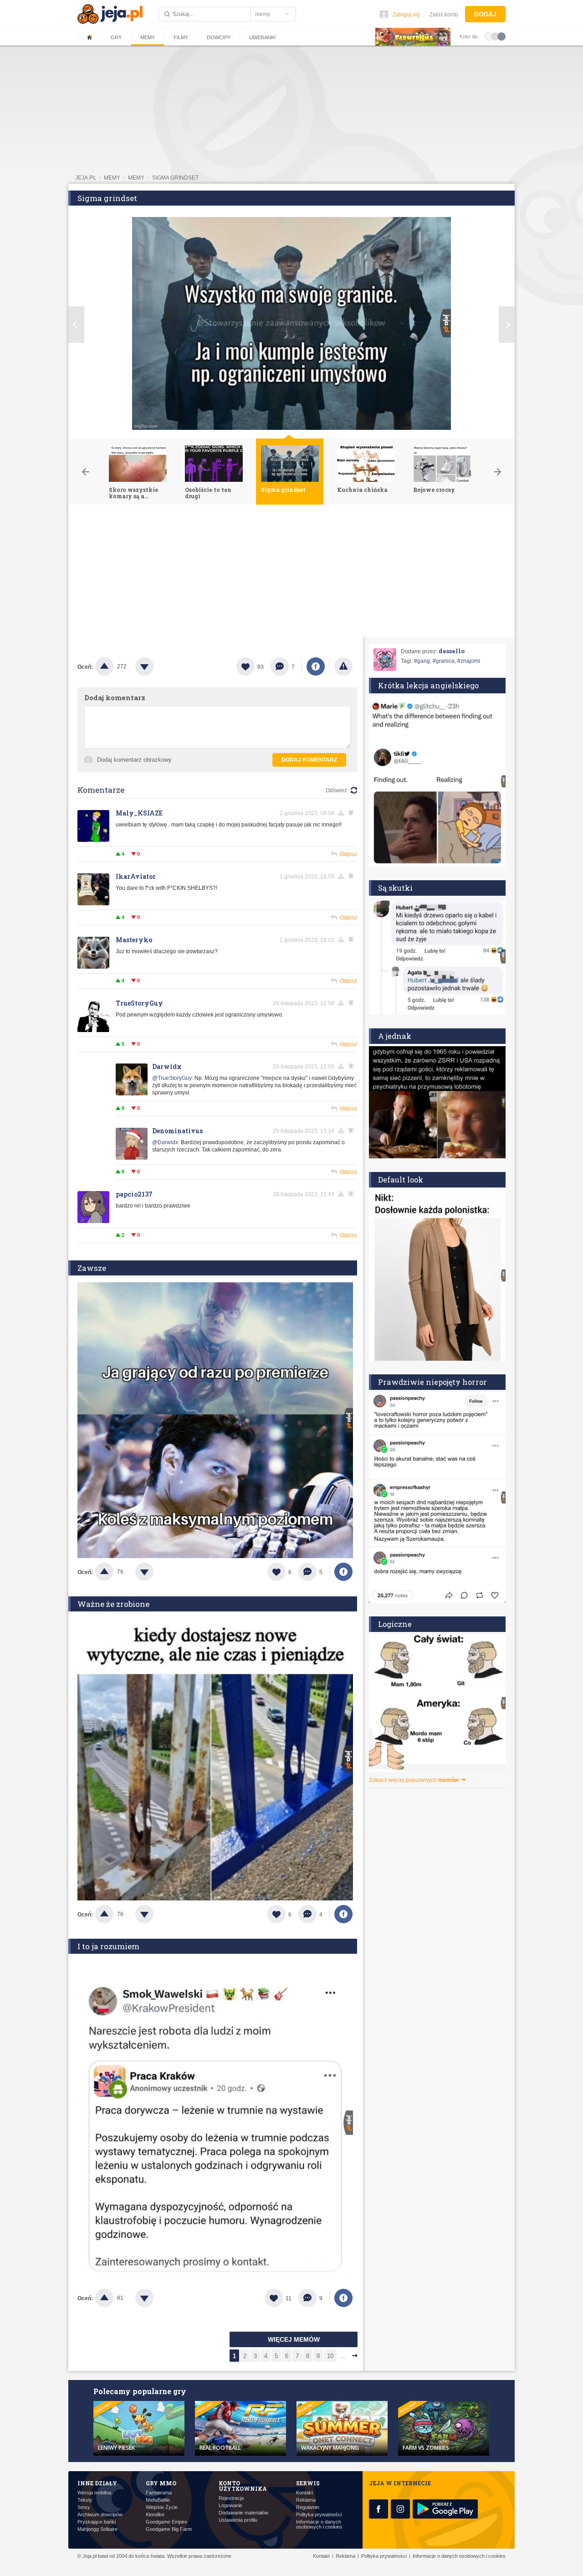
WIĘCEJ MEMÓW (294, 2339)
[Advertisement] (291, 573)
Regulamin (308, 2507)
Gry (116, 37)
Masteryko (134, 940)
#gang (422, 661)
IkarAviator (136, 876)
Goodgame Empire (166, 2522)
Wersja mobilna (94, 2493)
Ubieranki (262, 37)
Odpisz (348, 854)
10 (330, 2356)
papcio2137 (134, 1194)
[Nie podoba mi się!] (155, 666)
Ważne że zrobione (113, 1604)
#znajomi (469, 661)
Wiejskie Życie (162, 2507)
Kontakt (304, 2493)
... (343, 2356)
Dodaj (485, 14)
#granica (444, 661)
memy (112, 178)
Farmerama (159, 2493)
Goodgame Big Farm (169, 2529)
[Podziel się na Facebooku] (316, 666)
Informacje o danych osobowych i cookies (319, 2524)
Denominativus (177, 1131)
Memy (148, 37)
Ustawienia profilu (238, 2520)
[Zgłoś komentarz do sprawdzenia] (343, 813)
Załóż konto (444, 15)
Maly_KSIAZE (139, 813)
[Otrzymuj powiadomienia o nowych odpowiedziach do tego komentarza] (353, 813)
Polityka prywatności (319, 2515)
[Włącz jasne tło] (489, 36)
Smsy (84, 2507)
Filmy (181, 37)
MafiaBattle (158, 2500)
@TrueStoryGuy (172, 1078)
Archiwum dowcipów (100, 2515)
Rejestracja (231, 2498)
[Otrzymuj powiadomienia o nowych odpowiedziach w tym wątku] (353, 1003)
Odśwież (336, 790)
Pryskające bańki (97, 2522)
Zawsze (92, 1268)
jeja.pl (86, 178)
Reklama (306, 2500)
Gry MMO (161, 2483)
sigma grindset (175, 178)
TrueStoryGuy (139, 1003)
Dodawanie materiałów (243, 2513)
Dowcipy (219, 37)
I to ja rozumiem (108, 1946)
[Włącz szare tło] (495, 36)
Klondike (155, 2515)
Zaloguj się (406, 15)
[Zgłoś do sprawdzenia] (343, 666)
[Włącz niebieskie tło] (501, 36)
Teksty (85, 2500)
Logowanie (230, 2506)
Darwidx (167, 1066)
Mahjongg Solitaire (97, 2529)
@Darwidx (165, 1142)
